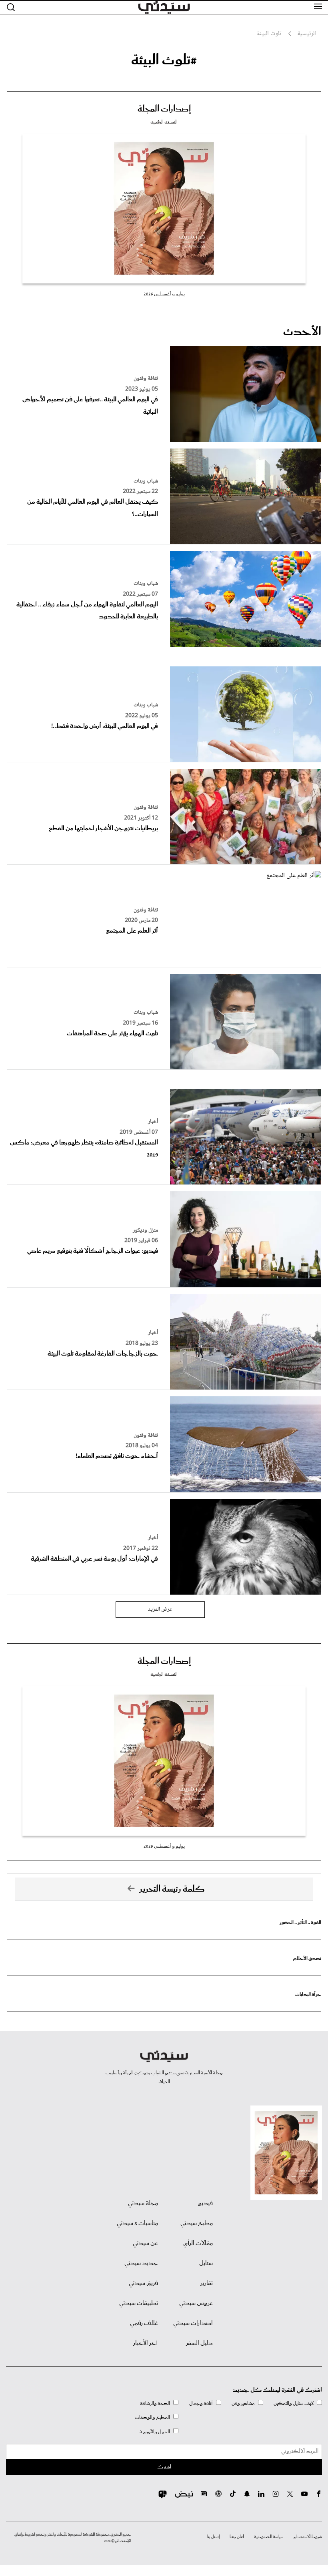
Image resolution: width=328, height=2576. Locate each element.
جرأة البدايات (308, 1995)
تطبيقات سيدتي (139, 2303)
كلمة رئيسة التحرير (172, 1889)
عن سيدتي (145, 2243)
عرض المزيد (160, 1609)
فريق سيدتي (143, 2283)
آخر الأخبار (146, 2343)
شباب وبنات (146, 481)
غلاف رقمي (144, 2323)
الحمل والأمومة (155, 2432)
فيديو (205, 2203)
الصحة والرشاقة (155, 2404)
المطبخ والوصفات (152, 2417)
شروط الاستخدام (308, 2537)
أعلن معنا (237, 2537)
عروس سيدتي (196, 2303)
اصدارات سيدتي (193, 2323)
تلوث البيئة (269, 34)
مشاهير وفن (243, 2404)
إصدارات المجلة (164, 109)
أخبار (153, 1122)
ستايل (206, 2263)
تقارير (207, 2283)
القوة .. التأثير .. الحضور (300, 1923)
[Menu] (318, 7)
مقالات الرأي (198, 2243)
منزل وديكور (145, 1230)
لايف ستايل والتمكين (294, 2404)
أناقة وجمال (201, 2404)
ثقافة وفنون (146, 379)
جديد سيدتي (141, 2263)
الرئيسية (307, 34)
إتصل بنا (213, 2537)
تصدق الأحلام (307, 1959)
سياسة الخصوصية (269, 2537)
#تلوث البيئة (164, 60)
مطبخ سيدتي (197, 2223)
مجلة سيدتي (143, 2203)
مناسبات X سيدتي (137, 2223)
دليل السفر (199, 2343)
